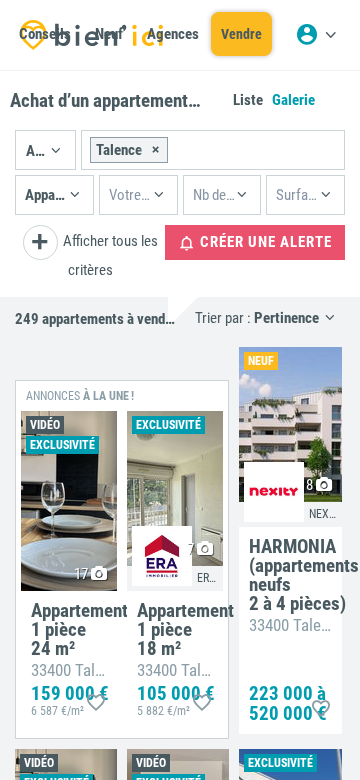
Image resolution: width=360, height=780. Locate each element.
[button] (45, 150)
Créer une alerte (264, 242)
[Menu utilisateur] (316, 35)
